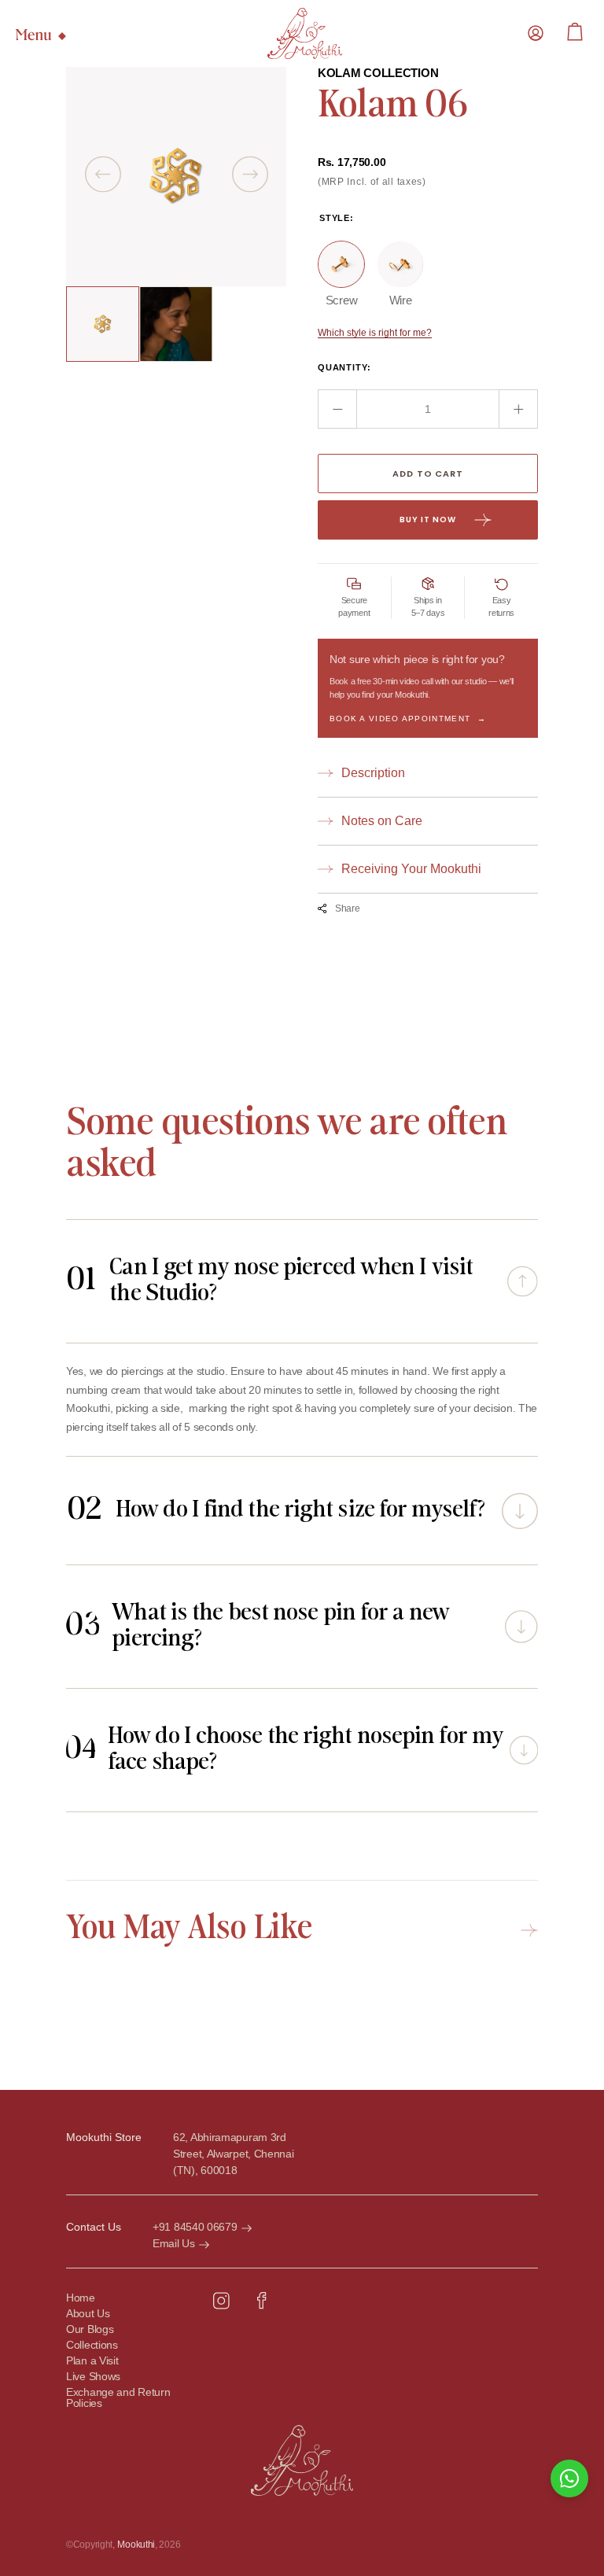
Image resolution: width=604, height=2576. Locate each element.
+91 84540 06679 (195, 2227)
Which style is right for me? (375, 333)
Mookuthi (136, 2545)
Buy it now (428, 520)
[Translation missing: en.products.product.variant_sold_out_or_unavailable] (341, 264)
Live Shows (93, 2377)
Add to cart (427, 474)
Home (81, 2298)
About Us (88, 2314)
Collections (92, 2345)
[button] (536, 33)
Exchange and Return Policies (118, 2398)
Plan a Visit (92, 2361)
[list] (176, 177)
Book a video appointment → (408, 719)
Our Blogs (90, 2329)
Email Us (174, 2243)
